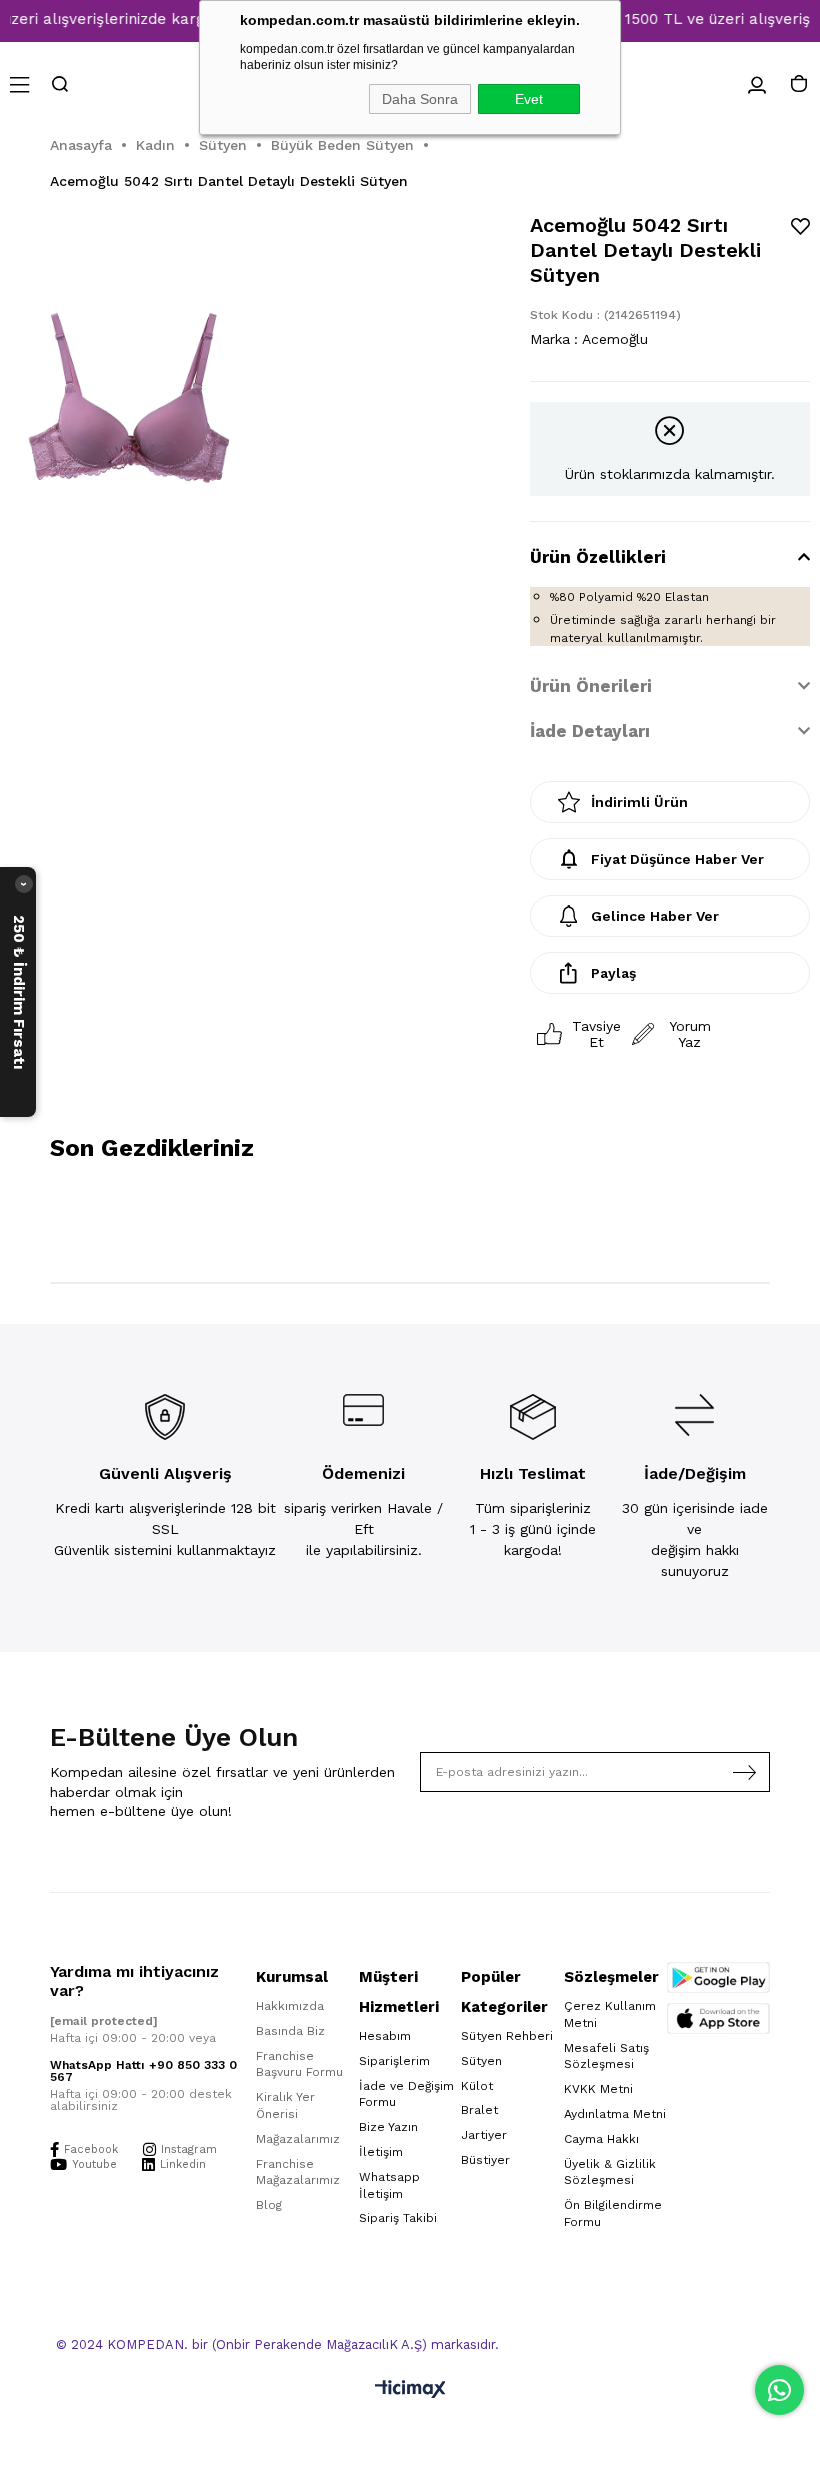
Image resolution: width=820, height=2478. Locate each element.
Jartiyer (484, 2135)
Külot (477, 2086)
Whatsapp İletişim (389, 2185)
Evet (529, 99)
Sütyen (481, 2061)
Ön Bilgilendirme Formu (613, 2213)
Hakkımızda (290, 2006)
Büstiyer (485, 2160)
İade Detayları (590, 731)
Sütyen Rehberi (507, 2036)
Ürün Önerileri (591, 686)
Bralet (479, 2110)
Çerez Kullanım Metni (610, 2014)
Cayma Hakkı (601, 2139)
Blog (269, 2205)
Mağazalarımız (298, 2139)
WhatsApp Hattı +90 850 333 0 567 (143, 2071)
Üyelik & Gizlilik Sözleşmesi (610, 2172)
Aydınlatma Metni (615, 2114)
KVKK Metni (598, 2089)
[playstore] (718, 1977)
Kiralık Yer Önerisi (285, 2105)
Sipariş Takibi (398, 2218)
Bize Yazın (388, 2127)
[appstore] (718, 2018)
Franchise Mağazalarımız (298, 2172)
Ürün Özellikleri (598, 557)
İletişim (381, 2152)
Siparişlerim (394, 2061)
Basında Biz (290, 2031)
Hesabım (385, 2036)
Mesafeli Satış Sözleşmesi (606, 2056)
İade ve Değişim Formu (406, 2094)
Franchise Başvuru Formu (299, 2064)
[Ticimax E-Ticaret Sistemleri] (410, 2390)
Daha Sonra (420, 99)
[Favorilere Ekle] (800, 226)
